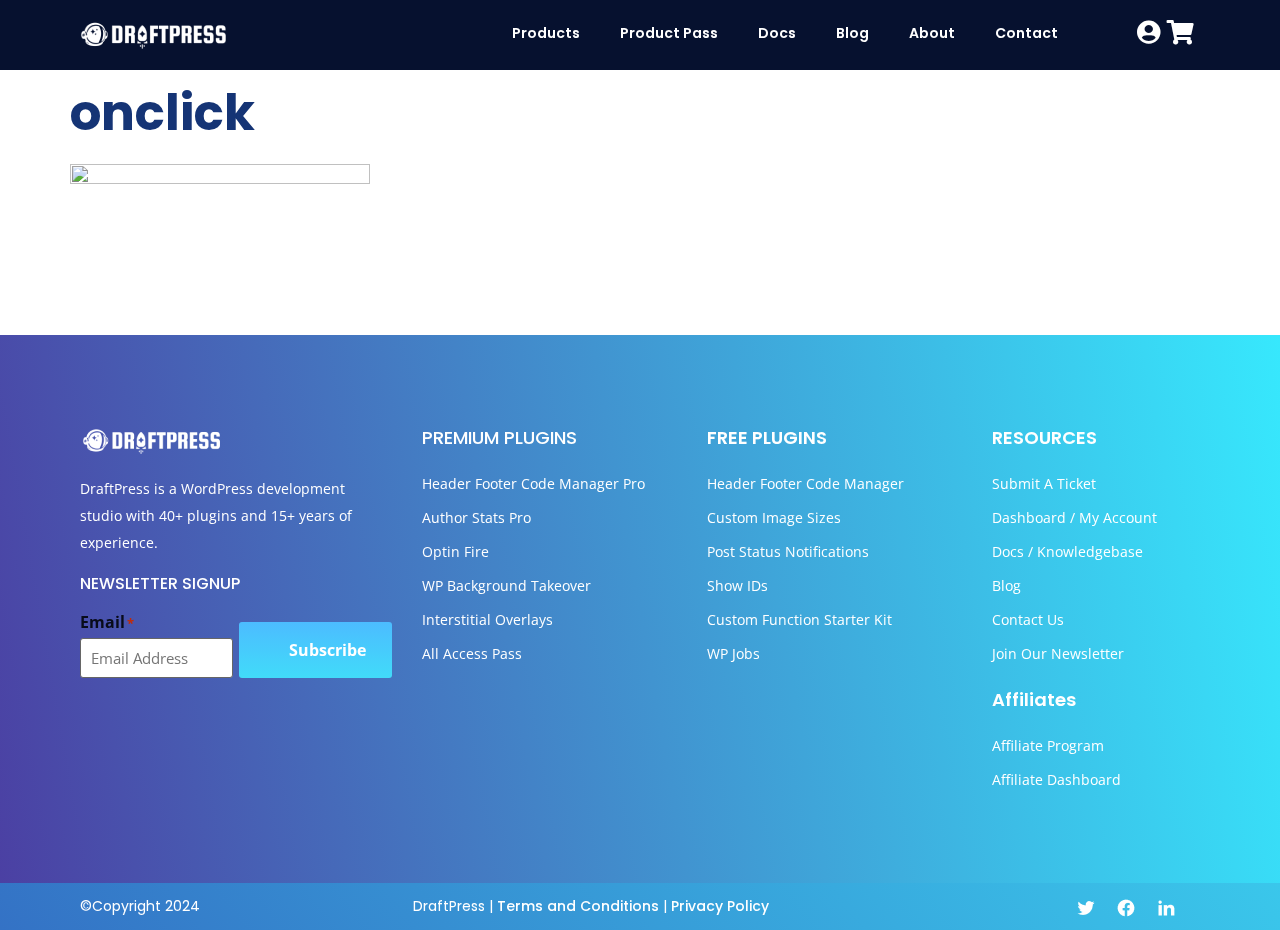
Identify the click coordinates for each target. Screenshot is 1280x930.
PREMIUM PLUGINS (499, 437)
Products (546, 33)
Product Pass (669, 33)
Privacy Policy (720, 906)
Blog (852, 33)
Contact (1026, 33)
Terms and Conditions (578, 906)
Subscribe (327, 650)
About (932, 33)
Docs (777, 33)
